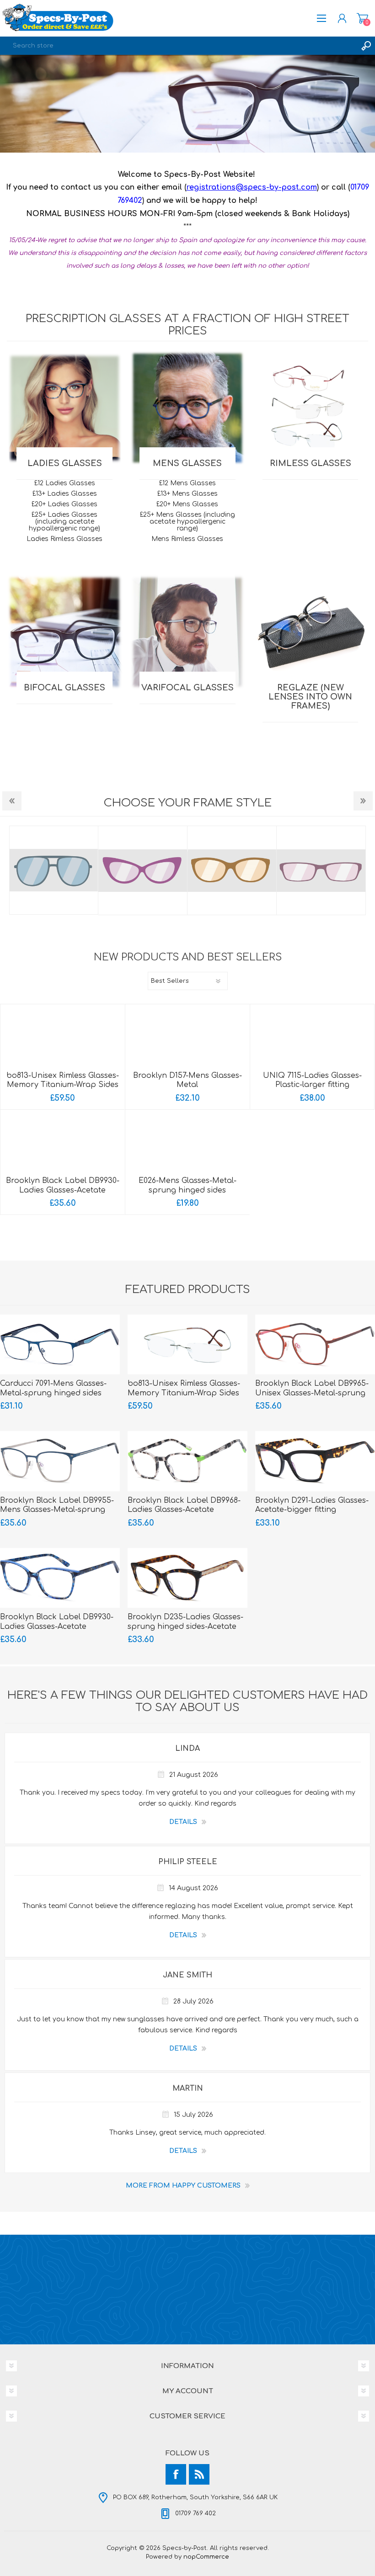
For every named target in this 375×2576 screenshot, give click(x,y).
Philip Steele (188, 1862)
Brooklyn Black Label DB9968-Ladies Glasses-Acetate (184, 1505)
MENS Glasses (187, 463)
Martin (188, 2088)
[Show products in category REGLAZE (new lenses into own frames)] (310, 632)
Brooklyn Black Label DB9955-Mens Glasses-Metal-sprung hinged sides (57, 1510)
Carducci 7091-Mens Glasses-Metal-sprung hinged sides (53, 1388)
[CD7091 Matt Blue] (60, 1344)
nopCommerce (206, 2557)
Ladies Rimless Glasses (64, 539)
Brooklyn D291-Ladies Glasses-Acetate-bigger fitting (312, 1505)
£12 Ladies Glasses (65, 483)
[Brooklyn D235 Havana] (187, 1578)
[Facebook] (176, 2474)
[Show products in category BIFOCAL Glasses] (65, 632)
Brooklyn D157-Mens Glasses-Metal (187, 1080)
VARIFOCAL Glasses (187, 688)
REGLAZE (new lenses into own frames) (310, 697)
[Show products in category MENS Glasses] (188, 408)
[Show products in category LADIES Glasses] (65, 408)
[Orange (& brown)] (315, 1344)
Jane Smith (187, 1975)
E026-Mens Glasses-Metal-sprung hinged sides (187, 1185)
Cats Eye (54, 870)
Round (321, 870)
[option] (187, 104)
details (183, 1822)
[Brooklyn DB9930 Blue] (62, 1143)
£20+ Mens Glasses (187, 504)
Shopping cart (362, 18)
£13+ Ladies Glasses (65, 494)
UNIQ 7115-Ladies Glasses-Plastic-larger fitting (312, 1080)
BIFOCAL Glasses (64, 688)
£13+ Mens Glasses (187, 494)
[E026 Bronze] (187, 1143)
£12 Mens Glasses (187, 483)
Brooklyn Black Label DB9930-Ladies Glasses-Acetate (63, 1185)
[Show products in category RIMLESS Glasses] (310, 408)
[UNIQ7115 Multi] (312, 1038)
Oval (143, 870)
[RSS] (199, 2474)
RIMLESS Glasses (311, 463)
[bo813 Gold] (62, 1038)
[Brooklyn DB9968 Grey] (187, 1461)
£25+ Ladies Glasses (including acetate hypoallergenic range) (64, 522)
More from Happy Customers (183, 2186)
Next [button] (363, 801)
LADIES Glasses (65, 463)
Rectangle (232, 870)
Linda (187, 1749)
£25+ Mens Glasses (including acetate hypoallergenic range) (187, 522)
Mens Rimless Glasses (187, 539)
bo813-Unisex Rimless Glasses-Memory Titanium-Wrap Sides (63, 1080)
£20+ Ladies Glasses (64, 504)
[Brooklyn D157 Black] (187, 1038)
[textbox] (178, 46)
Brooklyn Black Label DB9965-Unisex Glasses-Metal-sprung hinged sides (312, 1393)
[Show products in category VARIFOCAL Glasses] (188, 632)
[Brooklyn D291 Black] (315, 1461)
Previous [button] (12, 801)
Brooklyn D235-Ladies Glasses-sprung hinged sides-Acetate (185, 1622)
